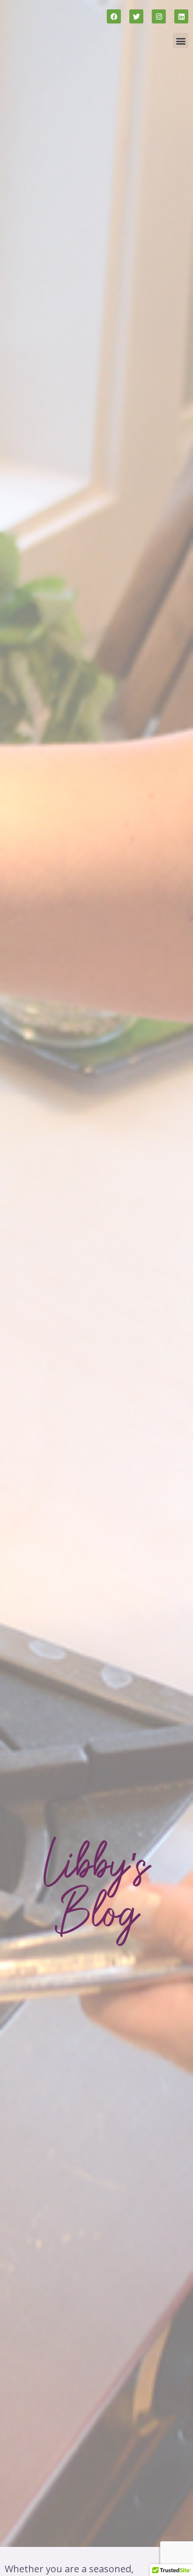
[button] (181, 41)
